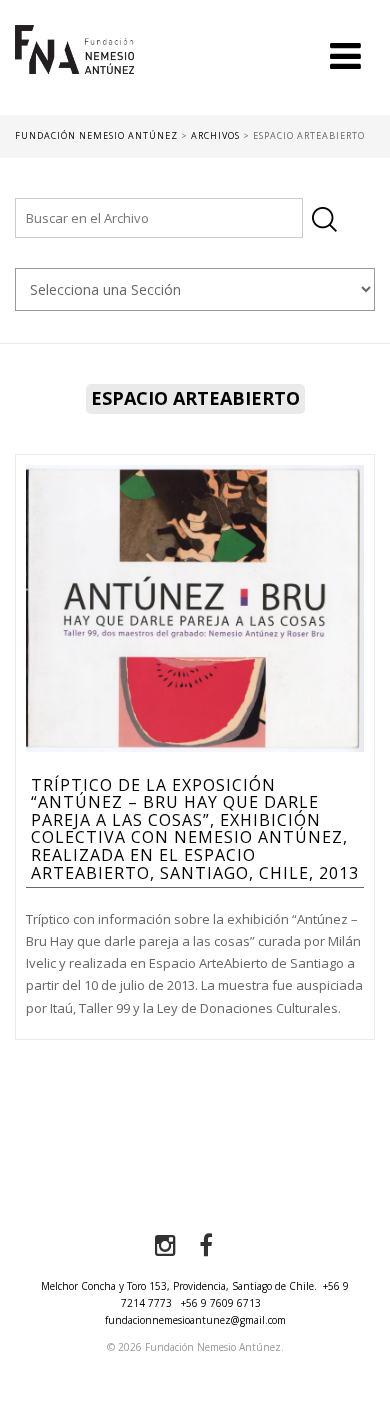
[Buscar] (324, 219)
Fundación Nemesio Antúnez (74, 70)
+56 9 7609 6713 (221, 1303)
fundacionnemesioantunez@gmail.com (195, 1320)
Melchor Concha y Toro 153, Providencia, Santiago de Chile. (179, 1286)
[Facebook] (206, 1246)
